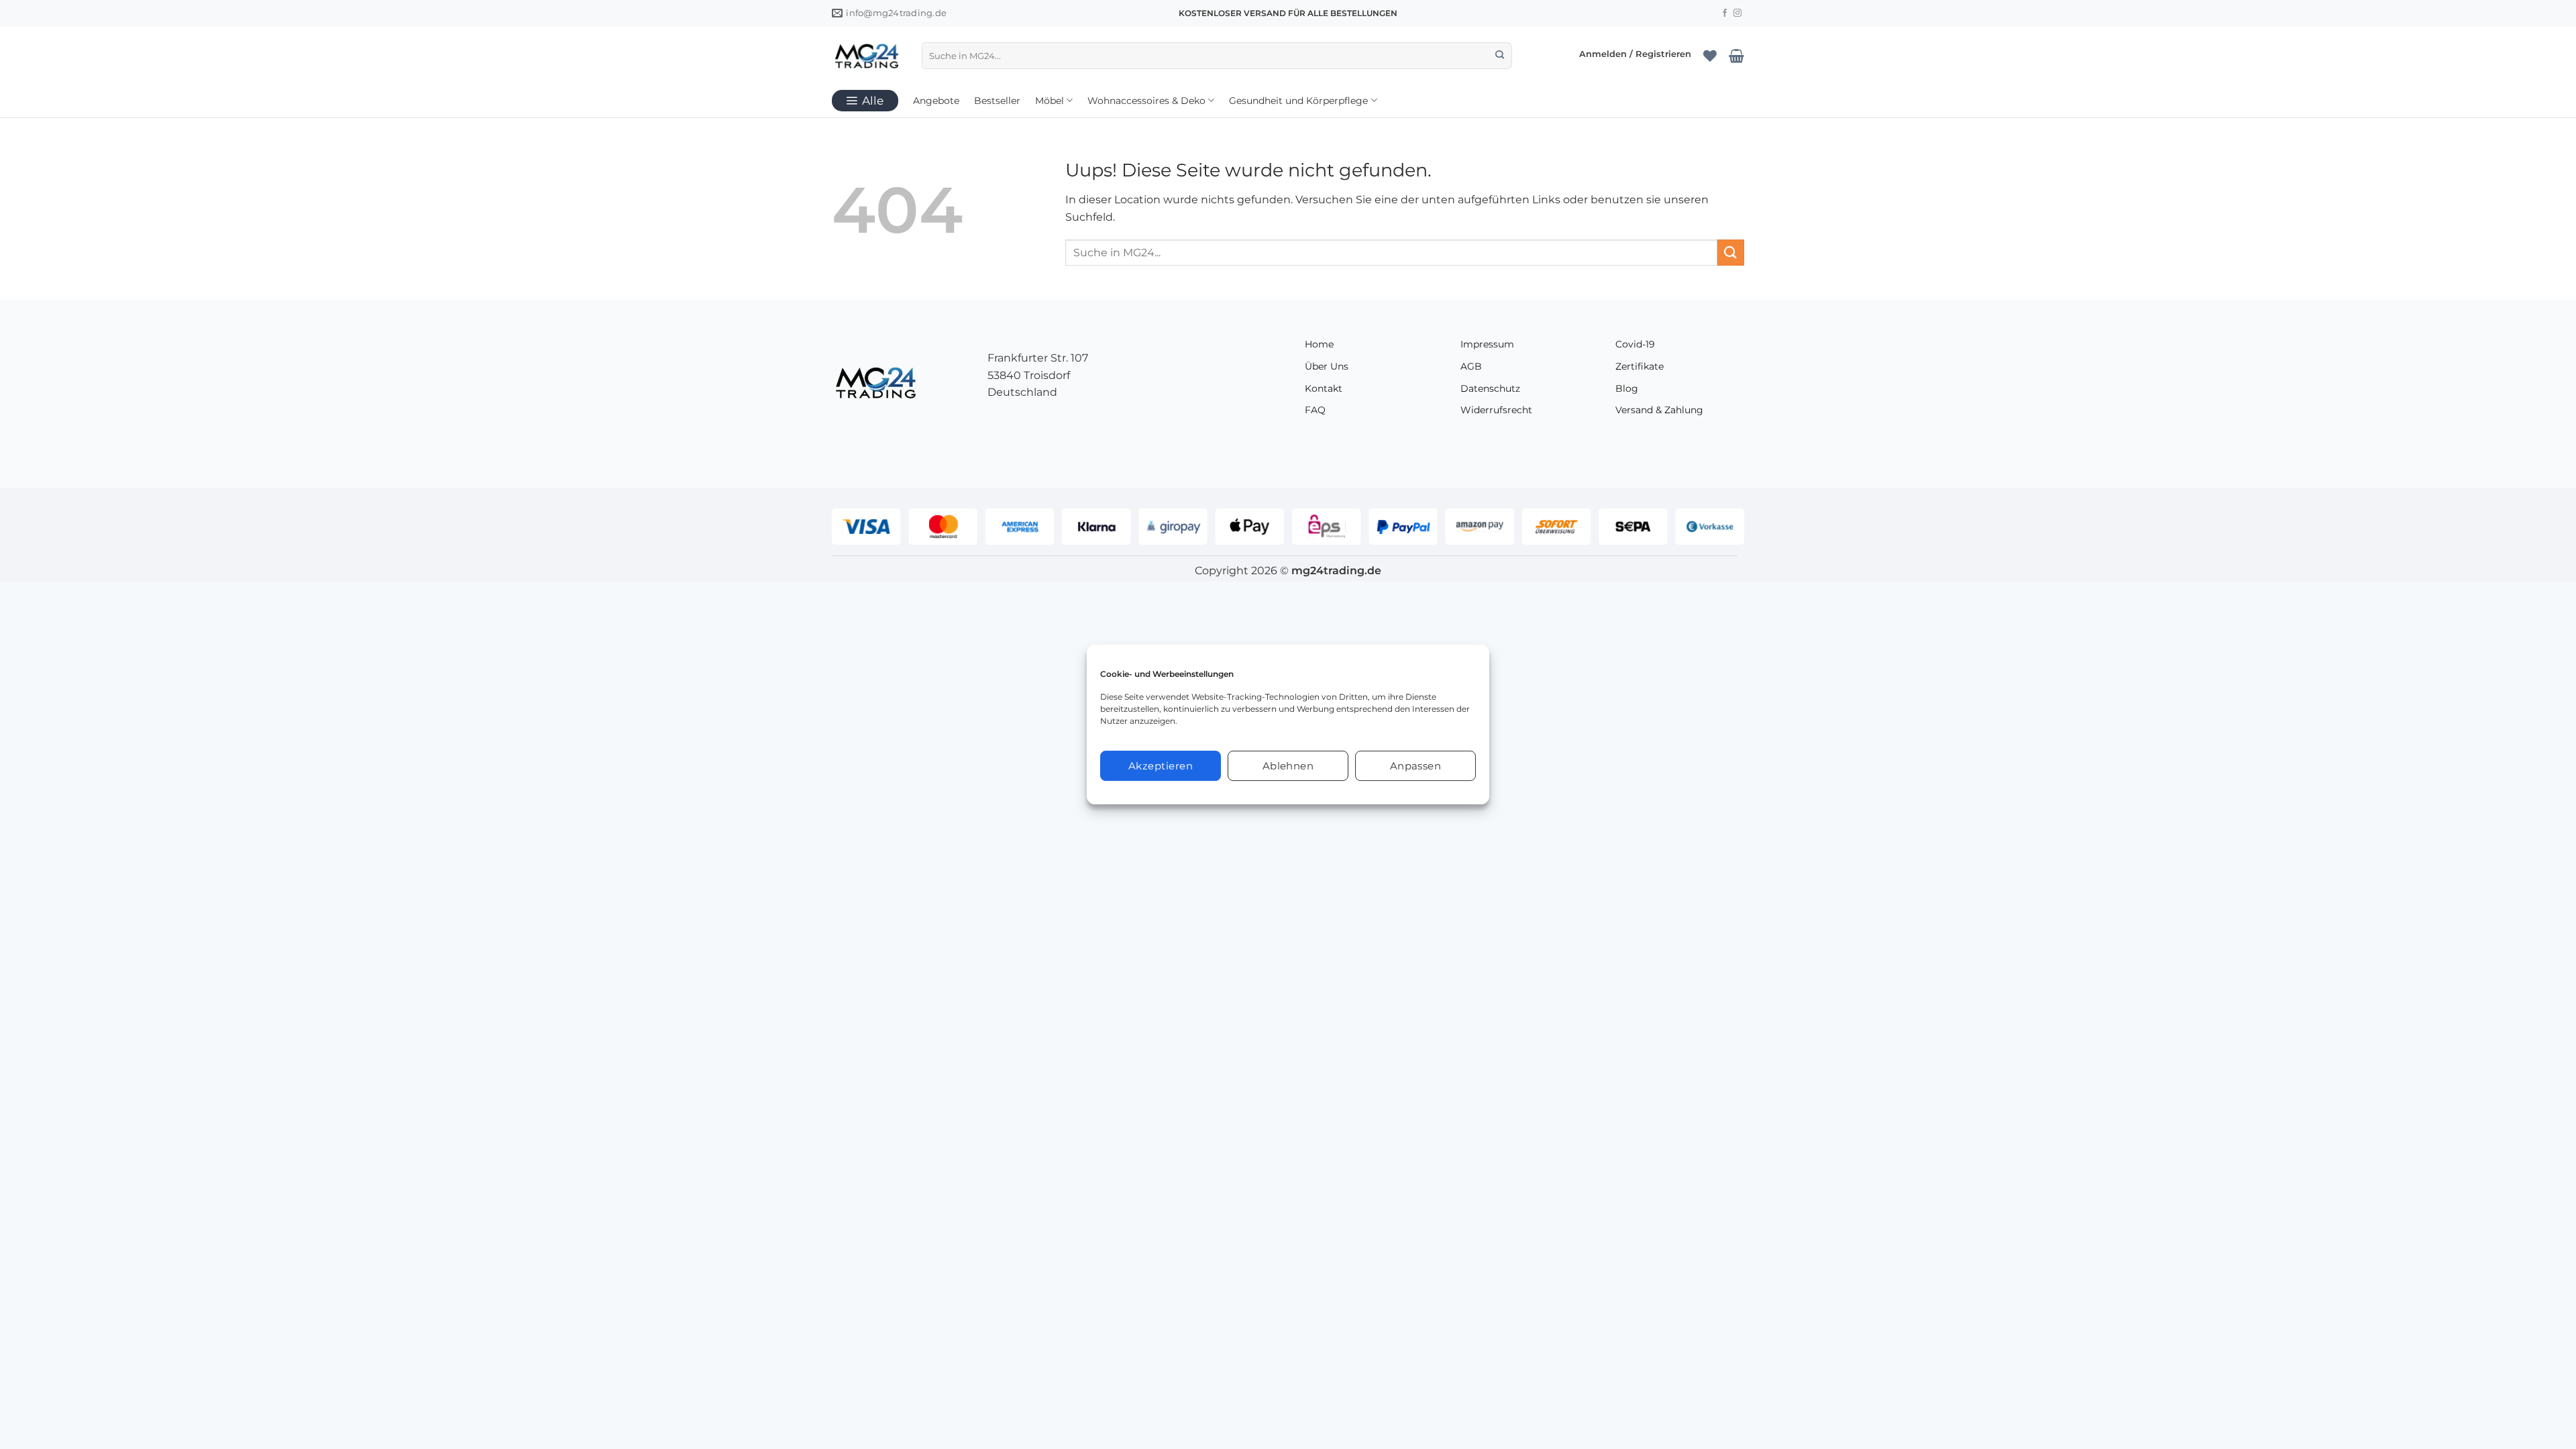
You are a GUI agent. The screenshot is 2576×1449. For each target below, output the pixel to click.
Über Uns (1327, 366)
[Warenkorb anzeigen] (1736, 56)
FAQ (1315, 410)
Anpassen (1416, 766)
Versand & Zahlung (1659, 410)
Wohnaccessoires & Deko (1146, 101)
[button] (1635, 55)
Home (1319, 344)
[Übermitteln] (1500, 56)
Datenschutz (1490, 388)
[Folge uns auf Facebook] (1725, 13)
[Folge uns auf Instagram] (1737, 13)
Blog (1627, 388)
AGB (1471, 366)
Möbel (1050, 101)
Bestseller (997, 101)
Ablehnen (1288, 766)
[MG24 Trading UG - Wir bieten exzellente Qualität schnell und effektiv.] (867, 56)
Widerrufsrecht (1496, 410)
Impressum (1487, 344)
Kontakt (1324, 388)
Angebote (936, 101)
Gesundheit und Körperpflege (1298, 101)
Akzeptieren (1161, 766)
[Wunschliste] (1710, 56)
